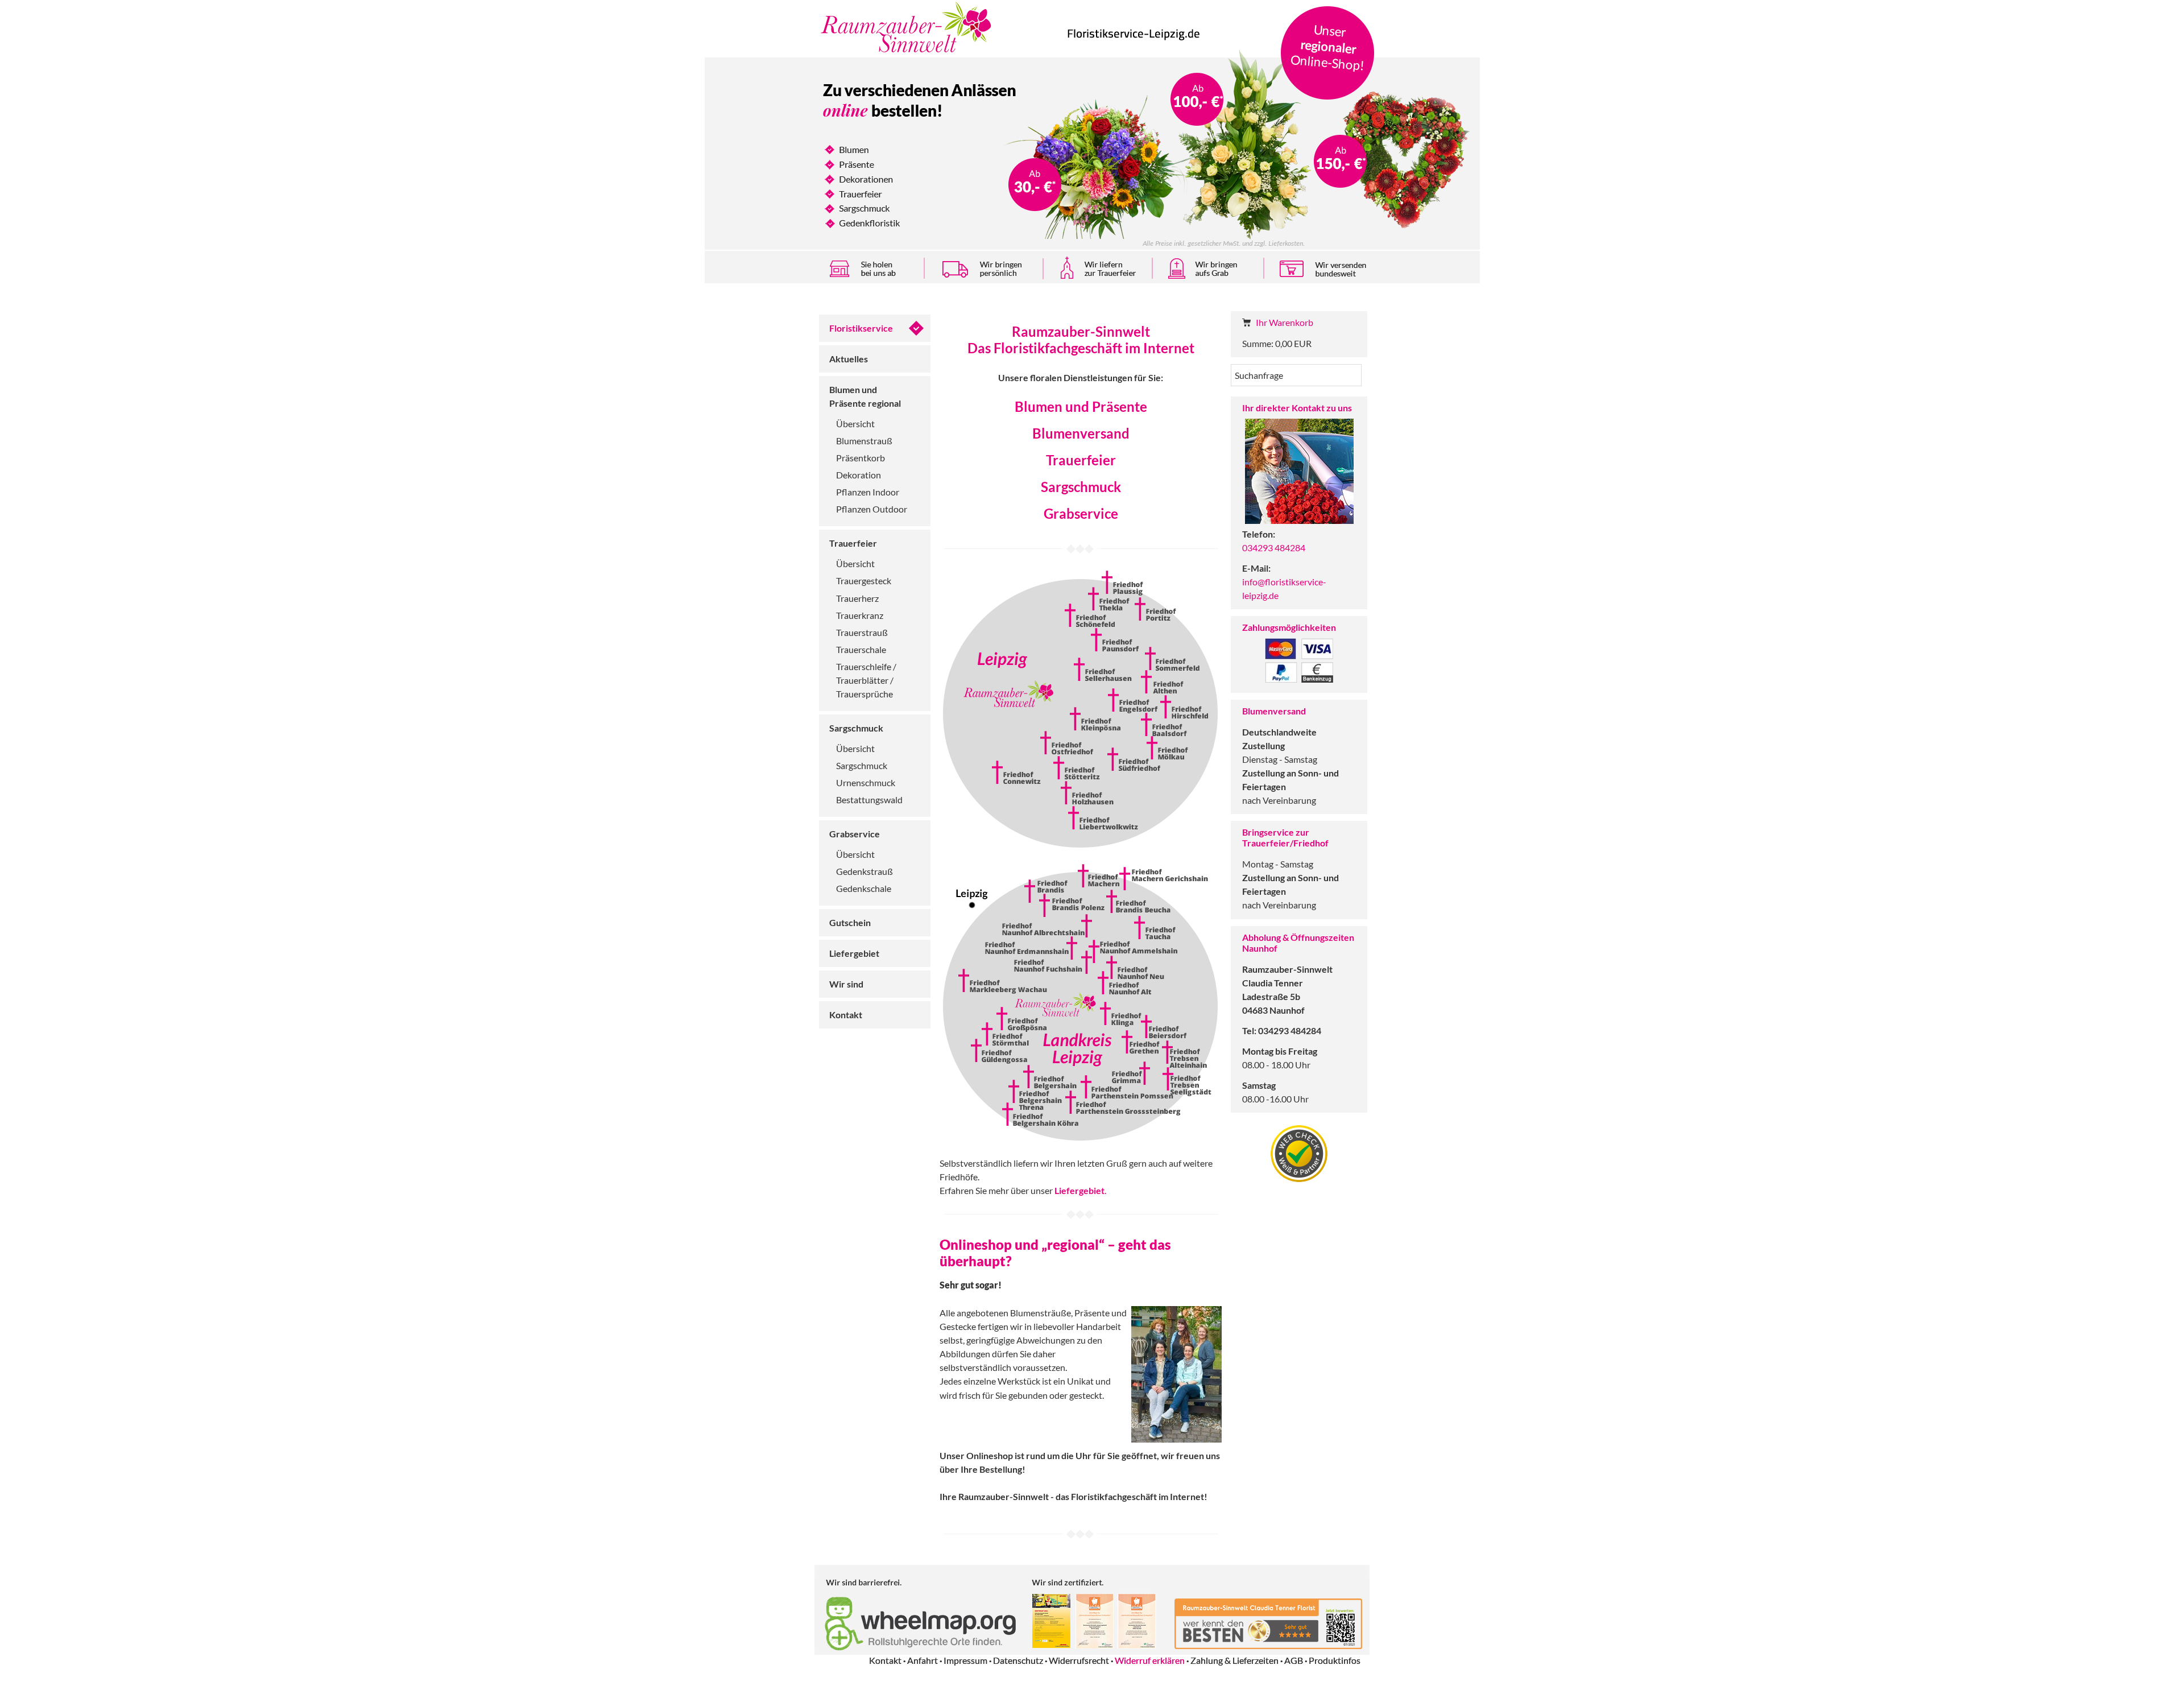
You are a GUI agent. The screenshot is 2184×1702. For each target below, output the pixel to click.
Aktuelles (849, 359)
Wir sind (846, 984)
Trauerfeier (853, 543)
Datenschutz (1018, 1660)
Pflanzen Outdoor (872, 509)
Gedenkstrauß (864, 871)
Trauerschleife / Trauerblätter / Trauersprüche (866, 680)
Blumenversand (1081, 433)
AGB (1294, 1660)
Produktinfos (1335, 1660)
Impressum (965, 1660)
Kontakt (846, 1015)
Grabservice (855, 834)
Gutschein (850, 922)
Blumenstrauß (864, 441)
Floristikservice (861, 328)
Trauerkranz (860, 615)
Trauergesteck (864, 581)
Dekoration (859, 475)
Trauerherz (857, 598)
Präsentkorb (861, 458)
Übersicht (855, 424)
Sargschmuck (856, 728)
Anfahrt (923, 1660)
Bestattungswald (869, 800)
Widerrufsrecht (1079, 1660)
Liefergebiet (854, 953)
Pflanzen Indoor (868, 492)
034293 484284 (1274, 548)
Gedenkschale (864, 888)
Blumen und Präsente (1081, 406)
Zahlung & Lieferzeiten (1234, 1660)
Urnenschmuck (866, 782)
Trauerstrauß (862, 632)
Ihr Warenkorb (1285, 322)
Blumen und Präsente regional (865, 396)
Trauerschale (861, 649)
